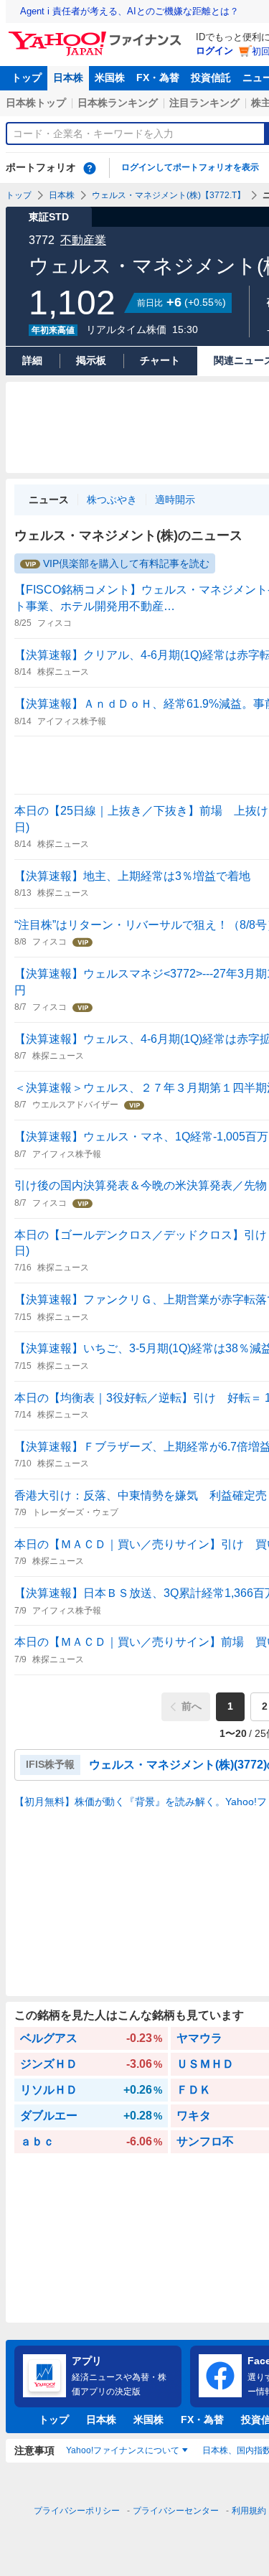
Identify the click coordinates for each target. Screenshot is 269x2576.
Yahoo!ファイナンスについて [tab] (123, 2450)
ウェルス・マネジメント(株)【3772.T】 (169, 195)
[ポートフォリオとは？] (90, 168)
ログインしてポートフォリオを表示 (190, 167)
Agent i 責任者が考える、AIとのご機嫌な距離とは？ (129, 11)
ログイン (214, 51)
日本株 (68, 78)
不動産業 (83, 240)
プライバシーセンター (176, 2511)
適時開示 (175, 500)
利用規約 (249, 2511)
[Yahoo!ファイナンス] (97, 35)
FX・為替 (158, 78)
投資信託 (211, 78)
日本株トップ (36, 103)
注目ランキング (204, 103)
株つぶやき (112, 500)
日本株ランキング (118, 103)
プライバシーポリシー (77, 2511)
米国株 (110, 78)
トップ (27, 78)
